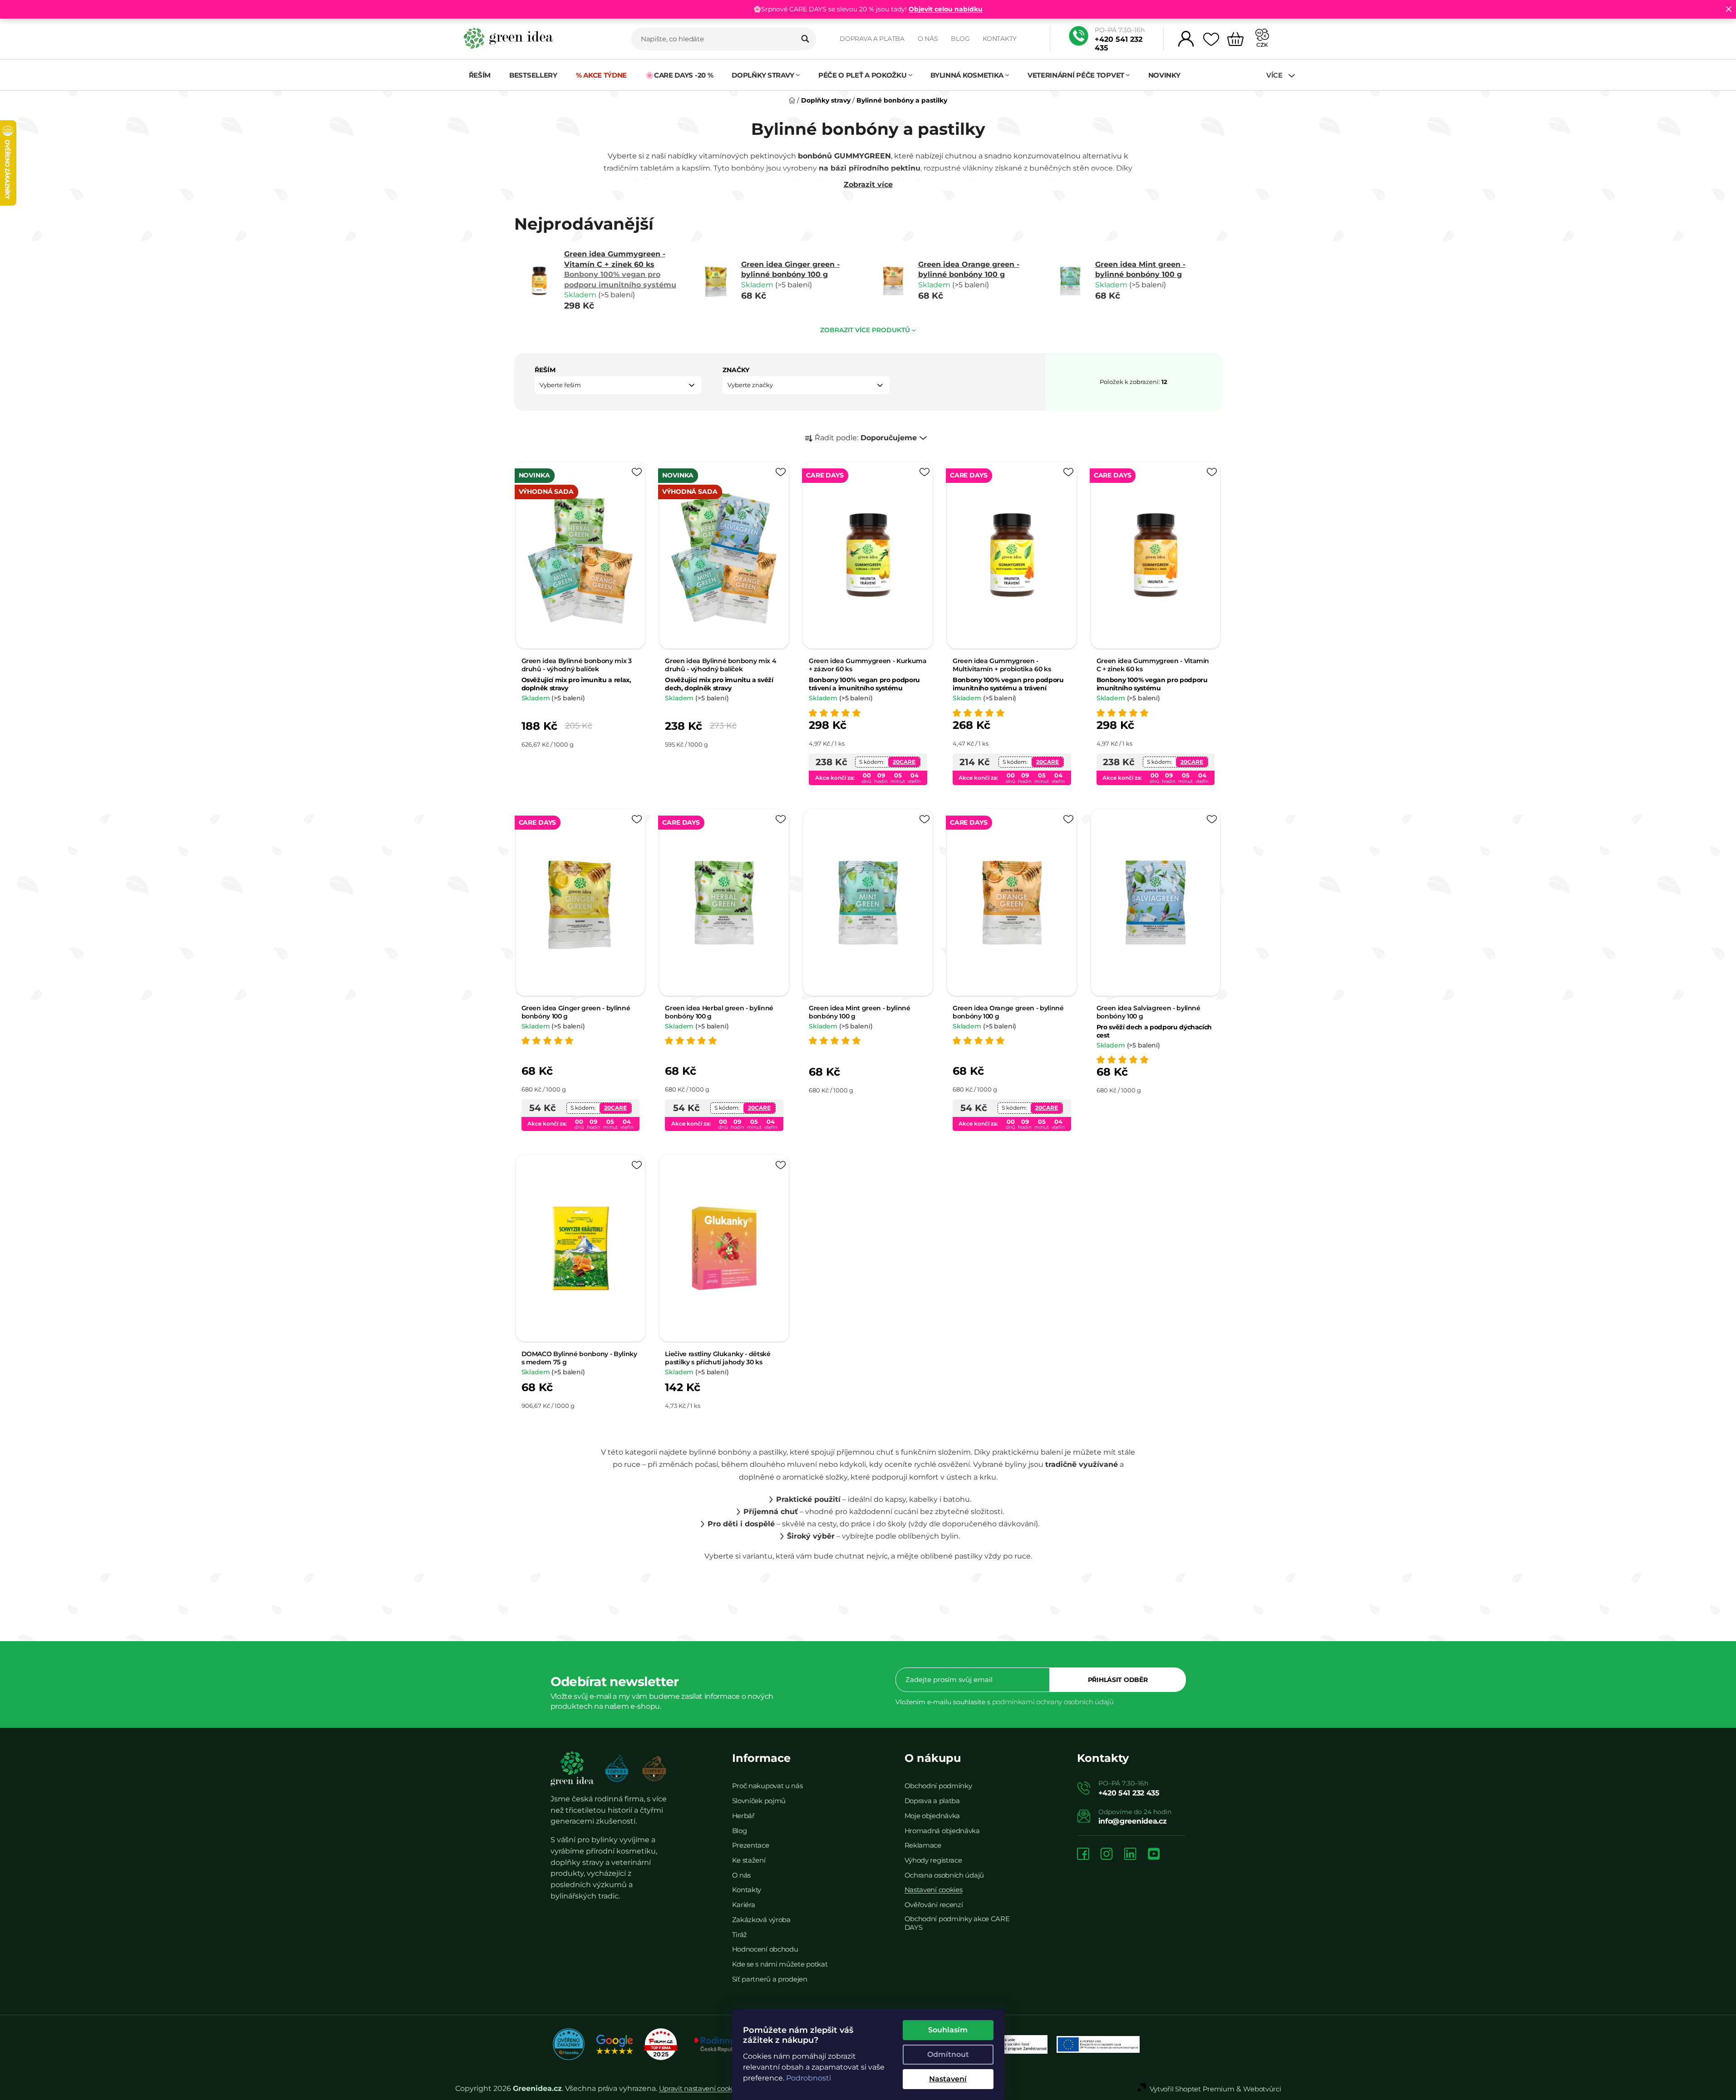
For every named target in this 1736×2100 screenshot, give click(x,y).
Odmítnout (948, 2054)
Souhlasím (948, 2030)
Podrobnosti (809, 2078)
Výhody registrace (933, 1860)
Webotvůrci (1262, 2089)
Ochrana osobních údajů (944, 1875)
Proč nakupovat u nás (767, 1786)
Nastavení (948, 2079)
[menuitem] (480, 75)
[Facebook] (1083, 1855)
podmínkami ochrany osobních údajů (1053, 1702)
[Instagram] (1107, 1855)
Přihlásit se (1118, 1680)
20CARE (904, 762)
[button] (618, 385)
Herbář (743, 1816)
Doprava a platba (872, 39)
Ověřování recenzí (934, 1905)
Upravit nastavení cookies (700, 2088)
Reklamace (923, 1845)
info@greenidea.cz (1133, 1821)
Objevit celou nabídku (946, 9)
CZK (1262, 45)
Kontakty (1000, 39)
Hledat (805, 39)
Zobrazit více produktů (865, 330)
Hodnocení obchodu (765, 1949)
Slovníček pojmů (759, 1801)
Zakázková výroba (761, 1920)
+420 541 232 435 (1119, 44)
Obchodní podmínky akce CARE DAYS (957, 1923)
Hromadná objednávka (942, 1831)
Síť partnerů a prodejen (770, 1979)
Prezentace (751, 1845)
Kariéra (744, 1905)
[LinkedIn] (1130, 1855)
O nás (928, 39)
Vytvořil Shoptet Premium (1192, 2089)
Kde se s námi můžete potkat (780, 1964)
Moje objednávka (932, 1816)
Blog (960, 39)
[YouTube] (1154, 1855)
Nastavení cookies (934, 1890)
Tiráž (740, 1935)
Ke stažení (749, 1860)
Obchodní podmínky (938, 1786)
